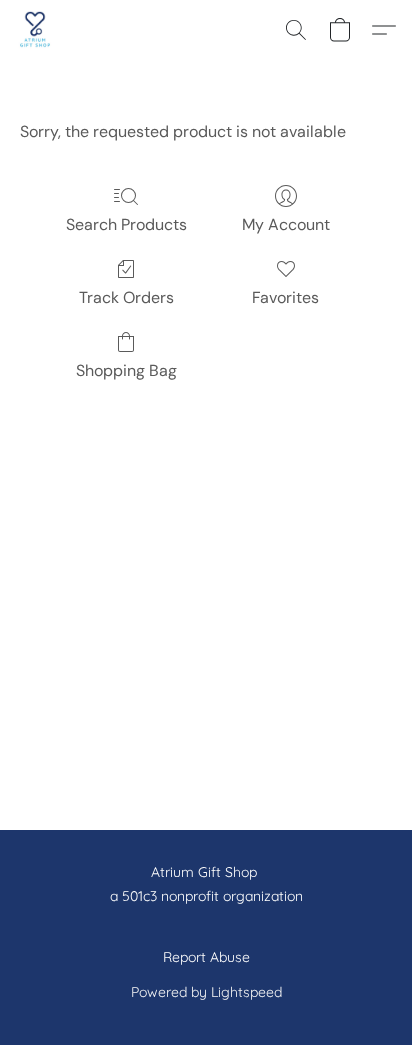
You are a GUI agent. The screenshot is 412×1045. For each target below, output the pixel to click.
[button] (36, 30)
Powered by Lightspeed (206, 992)
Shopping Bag (126, 370)
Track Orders (126, 297)
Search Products (126, 224)
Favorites (285, 297)
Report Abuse (206, 957)
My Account (286, 224)
